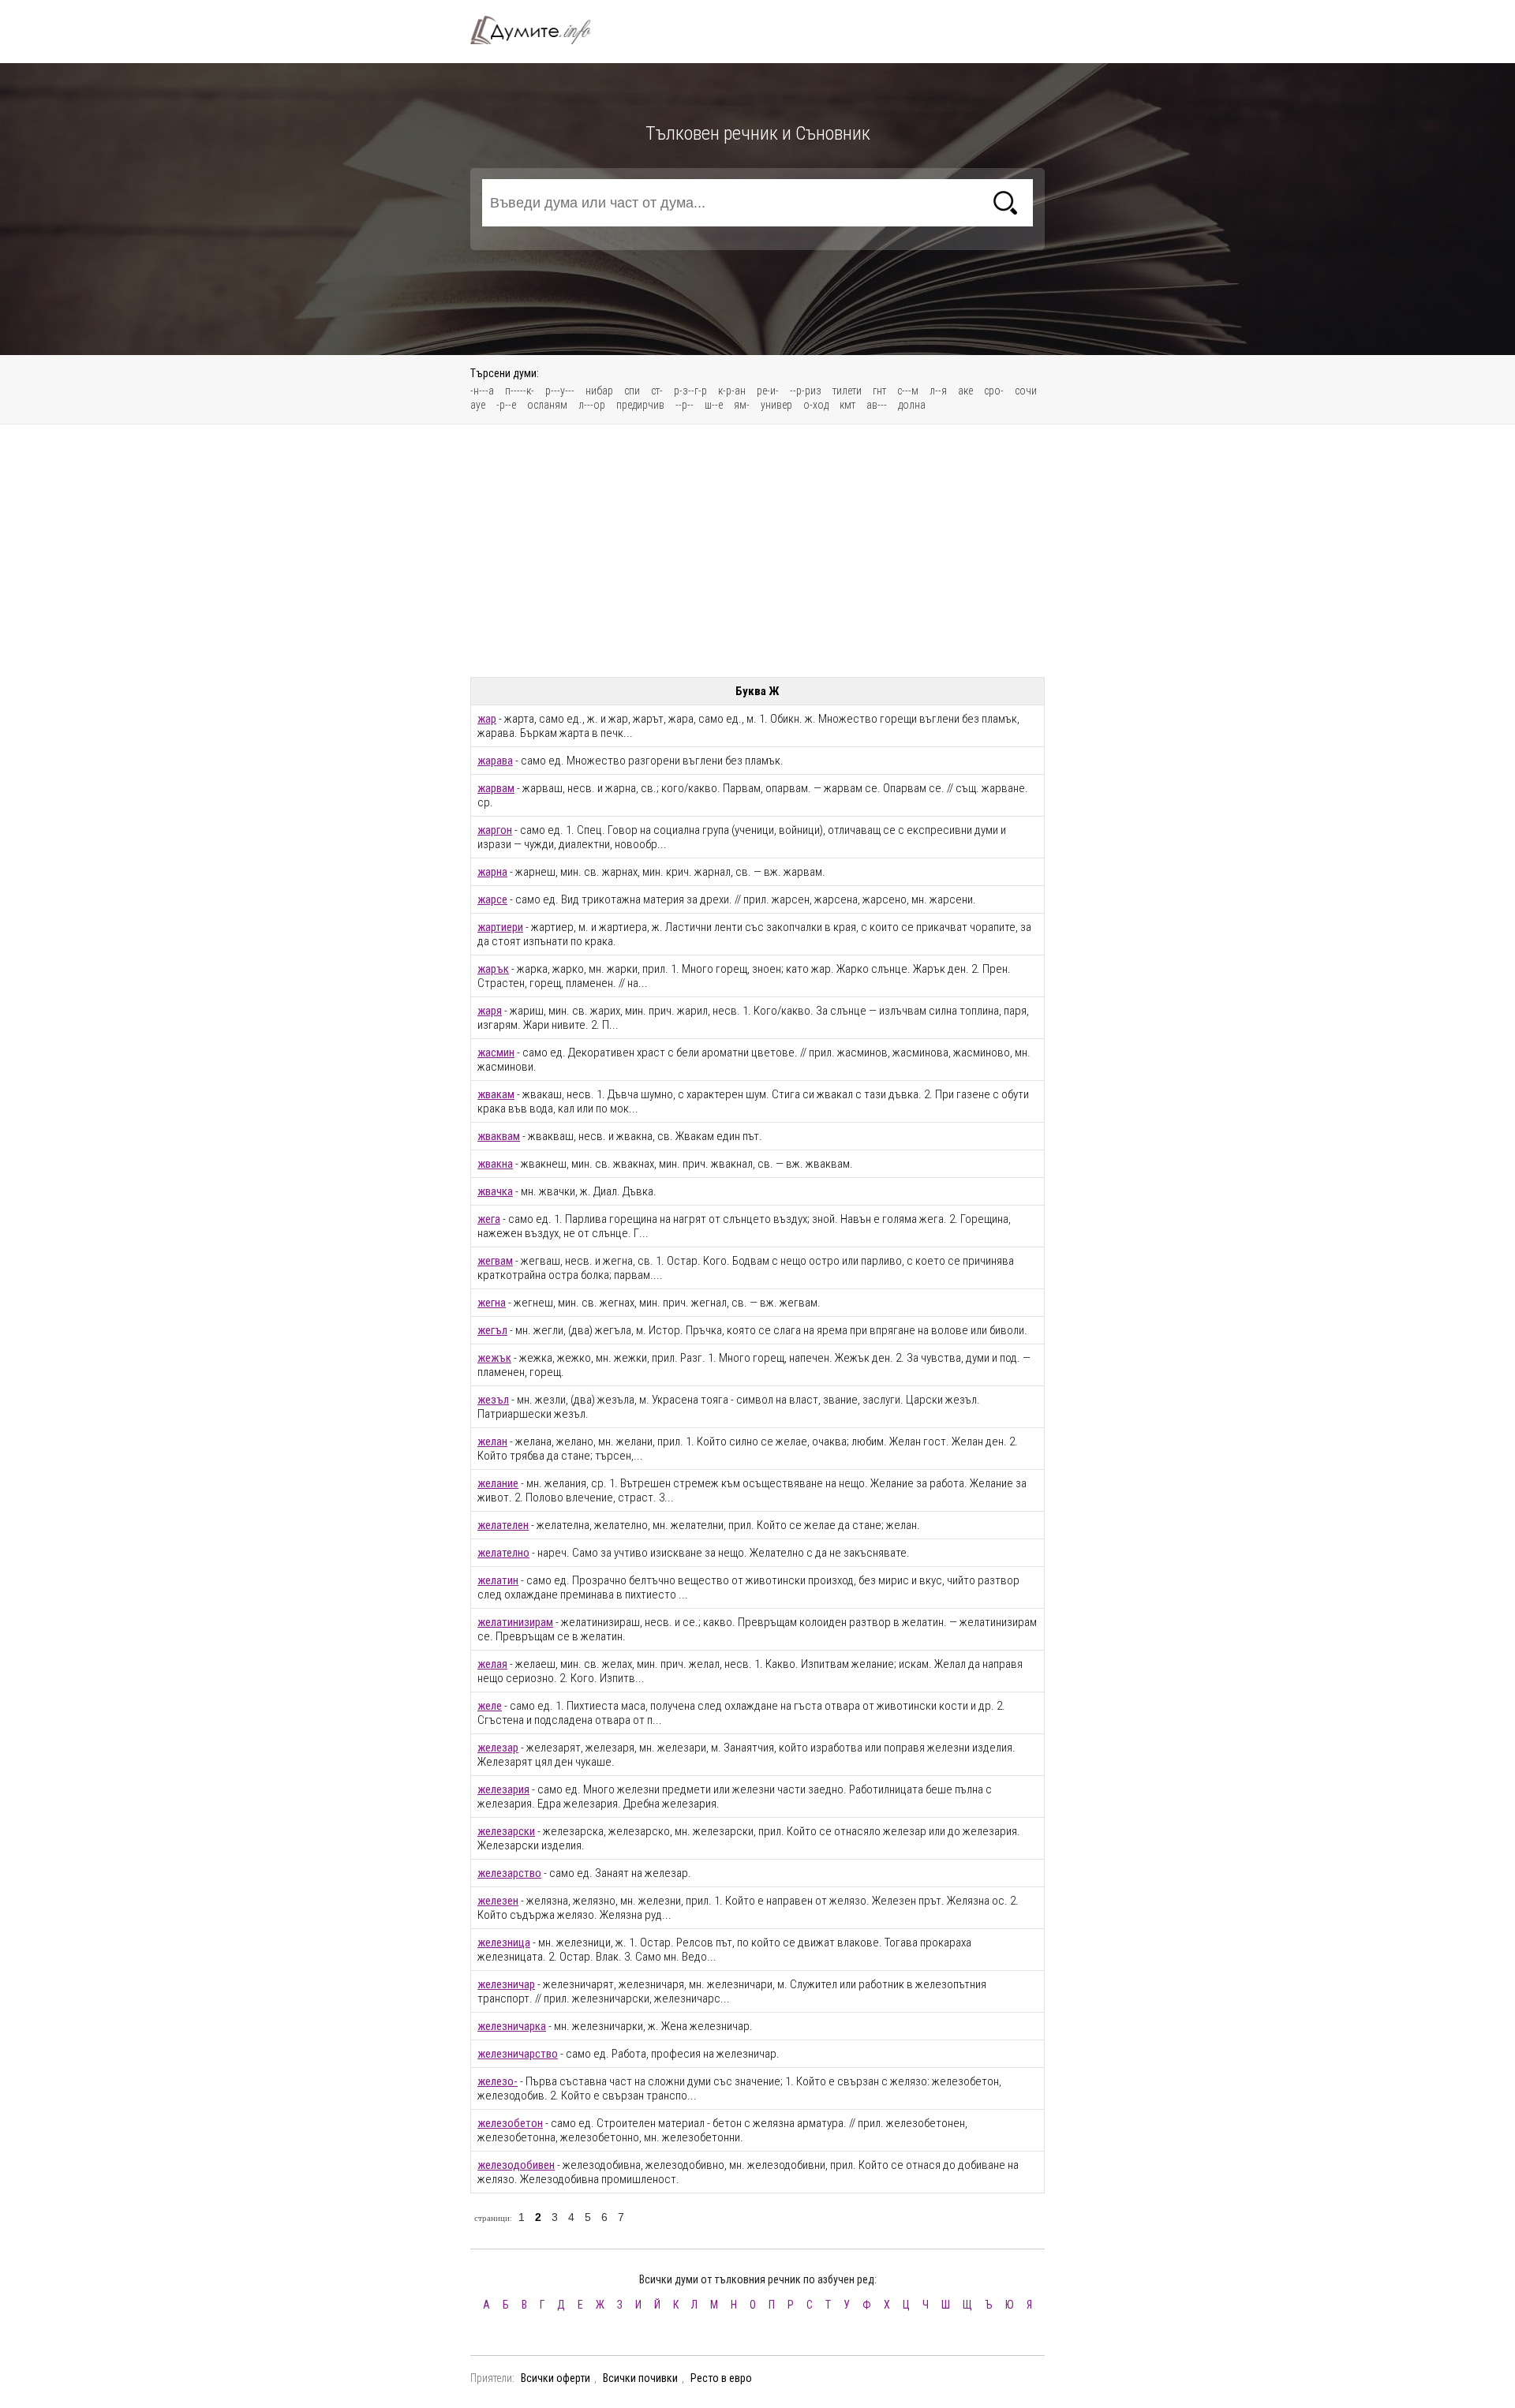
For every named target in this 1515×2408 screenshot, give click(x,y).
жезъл (493, 1400)
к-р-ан (732, 391)
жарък (493, 969)
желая (492, 1664)
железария (503, 1789)
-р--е (506, 405)
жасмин (496, 1053)
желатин (498, 1580)
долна (912, 405)
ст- (657, 391)
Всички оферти (555, 2378)
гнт (879, 391)
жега (489, 1219)
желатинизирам (515, 1622)
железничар (506, 1984)
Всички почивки (640, 2378)
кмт (847, 405)
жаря (490, 1011)
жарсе (492, 899)
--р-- (685, 405)
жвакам (496, 1094)
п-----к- (520, 391)
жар (487, 719)
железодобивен (516, 2165)
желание (498, 1483)
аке (965, 391)
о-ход (816, 405)
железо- (498, 2081)
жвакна (495, 1164)
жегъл (492, 1330)
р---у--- (560, 391)
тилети (847, 391)
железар (498, 1748)
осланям (547, 405)
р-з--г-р (690, 391)
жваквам (499, 1136)
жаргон (495, 830)
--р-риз (806, 391)
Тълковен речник (540, 30)
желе (490, 1706)
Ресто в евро (721, 2378)
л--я (938, 391)
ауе (478, 405)
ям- (742, 405)
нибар (599, 391)
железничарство (518, 2054)
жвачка (495, 1191)
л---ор (592, 405)
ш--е (714, 405)
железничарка (512, 2026)
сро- (994, 391)
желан (492, 1441)
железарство (509, 1873)
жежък (494, 1358)
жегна (492, 1303)
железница (504, 1942)
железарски (506, 1831)
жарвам (496, 788)
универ (776, 405)
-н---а (482, 391)
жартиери (500, 927)
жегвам (495, 1261)
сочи (1026, 391)
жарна (492, 872)
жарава (495, 761)
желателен (503, 1525)
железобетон (510, 2123)
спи (632, 391)
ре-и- (768, 391)
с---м (908, 391)
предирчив (640, 405)
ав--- (877, 405)
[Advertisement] (757, 551)
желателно (503, 1553)
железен (498, 1901)
